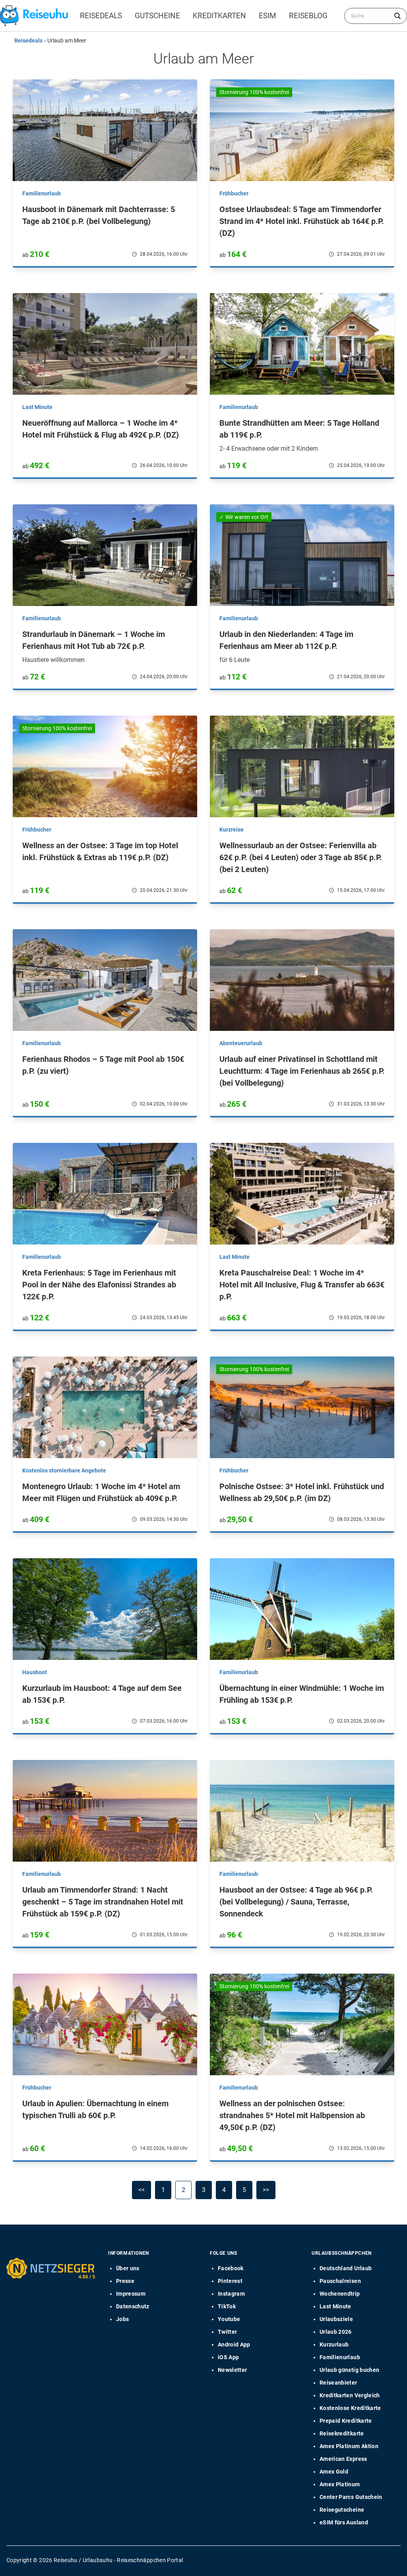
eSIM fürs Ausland (344, 2522)
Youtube (229, 2319)
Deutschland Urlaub (346, 2268)
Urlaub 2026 (336, 2332)
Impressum (131, 2294)
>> (266, 2190)
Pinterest (230, 2281)
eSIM (267, 16)
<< (141, 2190)
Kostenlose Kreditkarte (350, 2408)
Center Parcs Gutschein (351, 2497)
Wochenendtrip (340, 2294)
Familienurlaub (42, 193)
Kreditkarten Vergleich (350, 2395)
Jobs (122, 2319)
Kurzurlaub (334, 2344)
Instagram (231, 2294)
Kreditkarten (219, 16)
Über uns (128, 2268)
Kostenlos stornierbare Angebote (64, 1470)
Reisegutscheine (342, 2510)
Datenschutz (133, 2306)
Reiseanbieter (338, 2383)
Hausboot (35, 1672)
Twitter (227, 2332)
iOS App (228, 2357)
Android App (234, 2344)
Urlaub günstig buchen (349, 2370)
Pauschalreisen (340, 2281)
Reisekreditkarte (342, 2433)
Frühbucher (234, 193)
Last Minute (37, 407)
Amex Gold (334, 2472)
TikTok (227, 2306)
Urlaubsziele (336, 2319)
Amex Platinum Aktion (349, 2446)
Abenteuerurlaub (241, 1043)
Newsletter (233, 2370)
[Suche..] (397, 16)
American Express (343, 2459)
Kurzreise (232, 830)
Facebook (231, 2268)
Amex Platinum (340, 2484)
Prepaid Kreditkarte (346, 2421)
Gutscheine (157, 16)
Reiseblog (308, 16)
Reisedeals (101, 16)
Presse (125, 2281)
